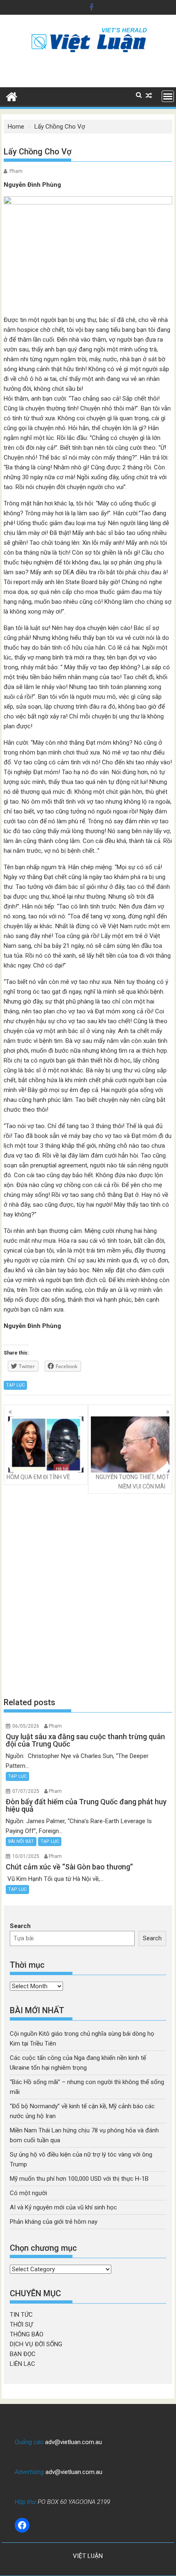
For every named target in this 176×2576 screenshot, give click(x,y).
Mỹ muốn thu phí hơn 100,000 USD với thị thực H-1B (79, 2179)
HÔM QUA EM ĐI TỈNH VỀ (38, 1477)
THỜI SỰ (21, 2325)
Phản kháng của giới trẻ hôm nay (54, 2222)
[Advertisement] (88, 1595)
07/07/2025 (26, 1791)
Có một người (28, 2193)
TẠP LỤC (15, 1385)
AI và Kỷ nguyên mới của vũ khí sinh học (63, 2207)
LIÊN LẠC (23, 2364)
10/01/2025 (26, 1856)
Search (20, 1926)
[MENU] (168, 96)
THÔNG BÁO (27, 2334)
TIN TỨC (21, 2315)
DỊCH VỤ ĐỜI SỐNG (36, 2344)
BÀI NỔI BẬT (21, 1841)
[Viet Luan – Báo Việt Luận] (12, 96)
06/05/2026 (26, 1726)
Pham (16, 171)
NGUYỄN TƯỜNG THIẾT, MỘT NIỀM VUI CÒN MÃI (133, 1482)
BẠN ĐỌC (23, 2354)
